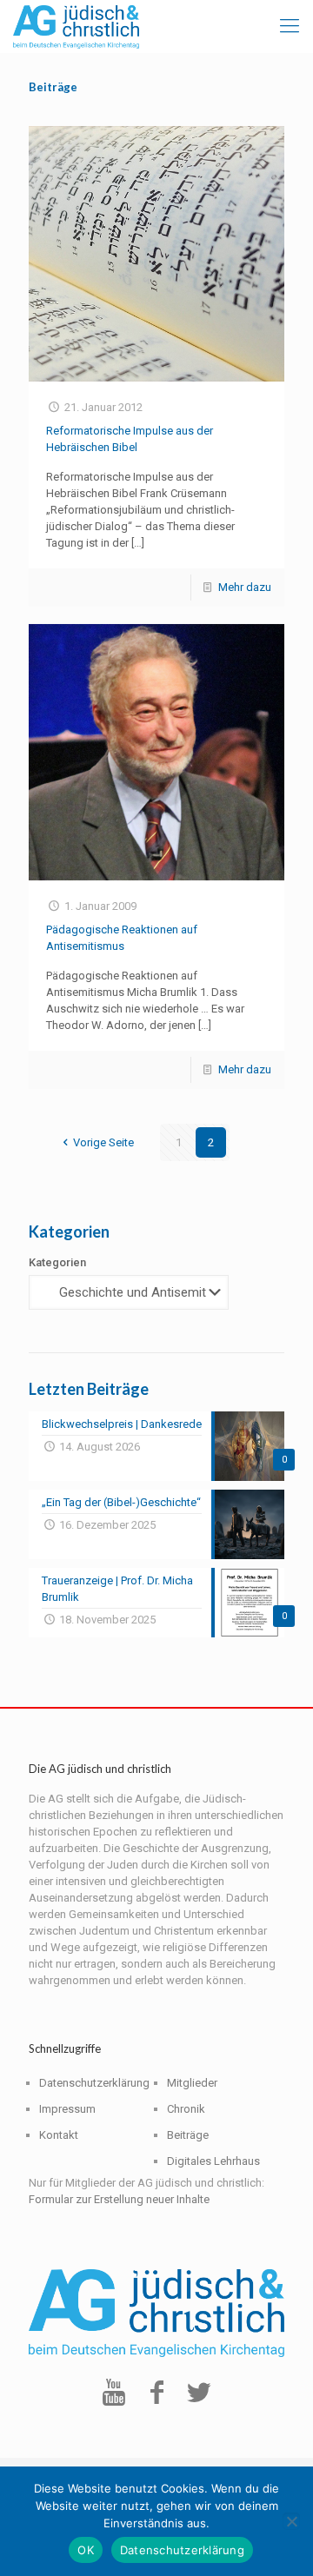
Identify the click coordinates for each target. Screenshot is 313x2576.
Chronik (186, 2109)
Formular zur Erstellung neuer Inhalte (119, 2199)
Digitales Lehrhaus (213, 2161)
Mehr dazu (245, 587)
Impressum (67, 2109)
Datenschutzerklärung (94, 2083)
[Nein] (291, 2521)
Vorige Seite (103, 1142)
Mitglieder (192, 2083)
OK (86, 2550)
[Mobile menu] (290, 26)
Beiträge (188, 2135)
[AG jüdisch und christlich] (76, 26)
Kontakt (59, 2135)
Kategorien (57, 1262)
